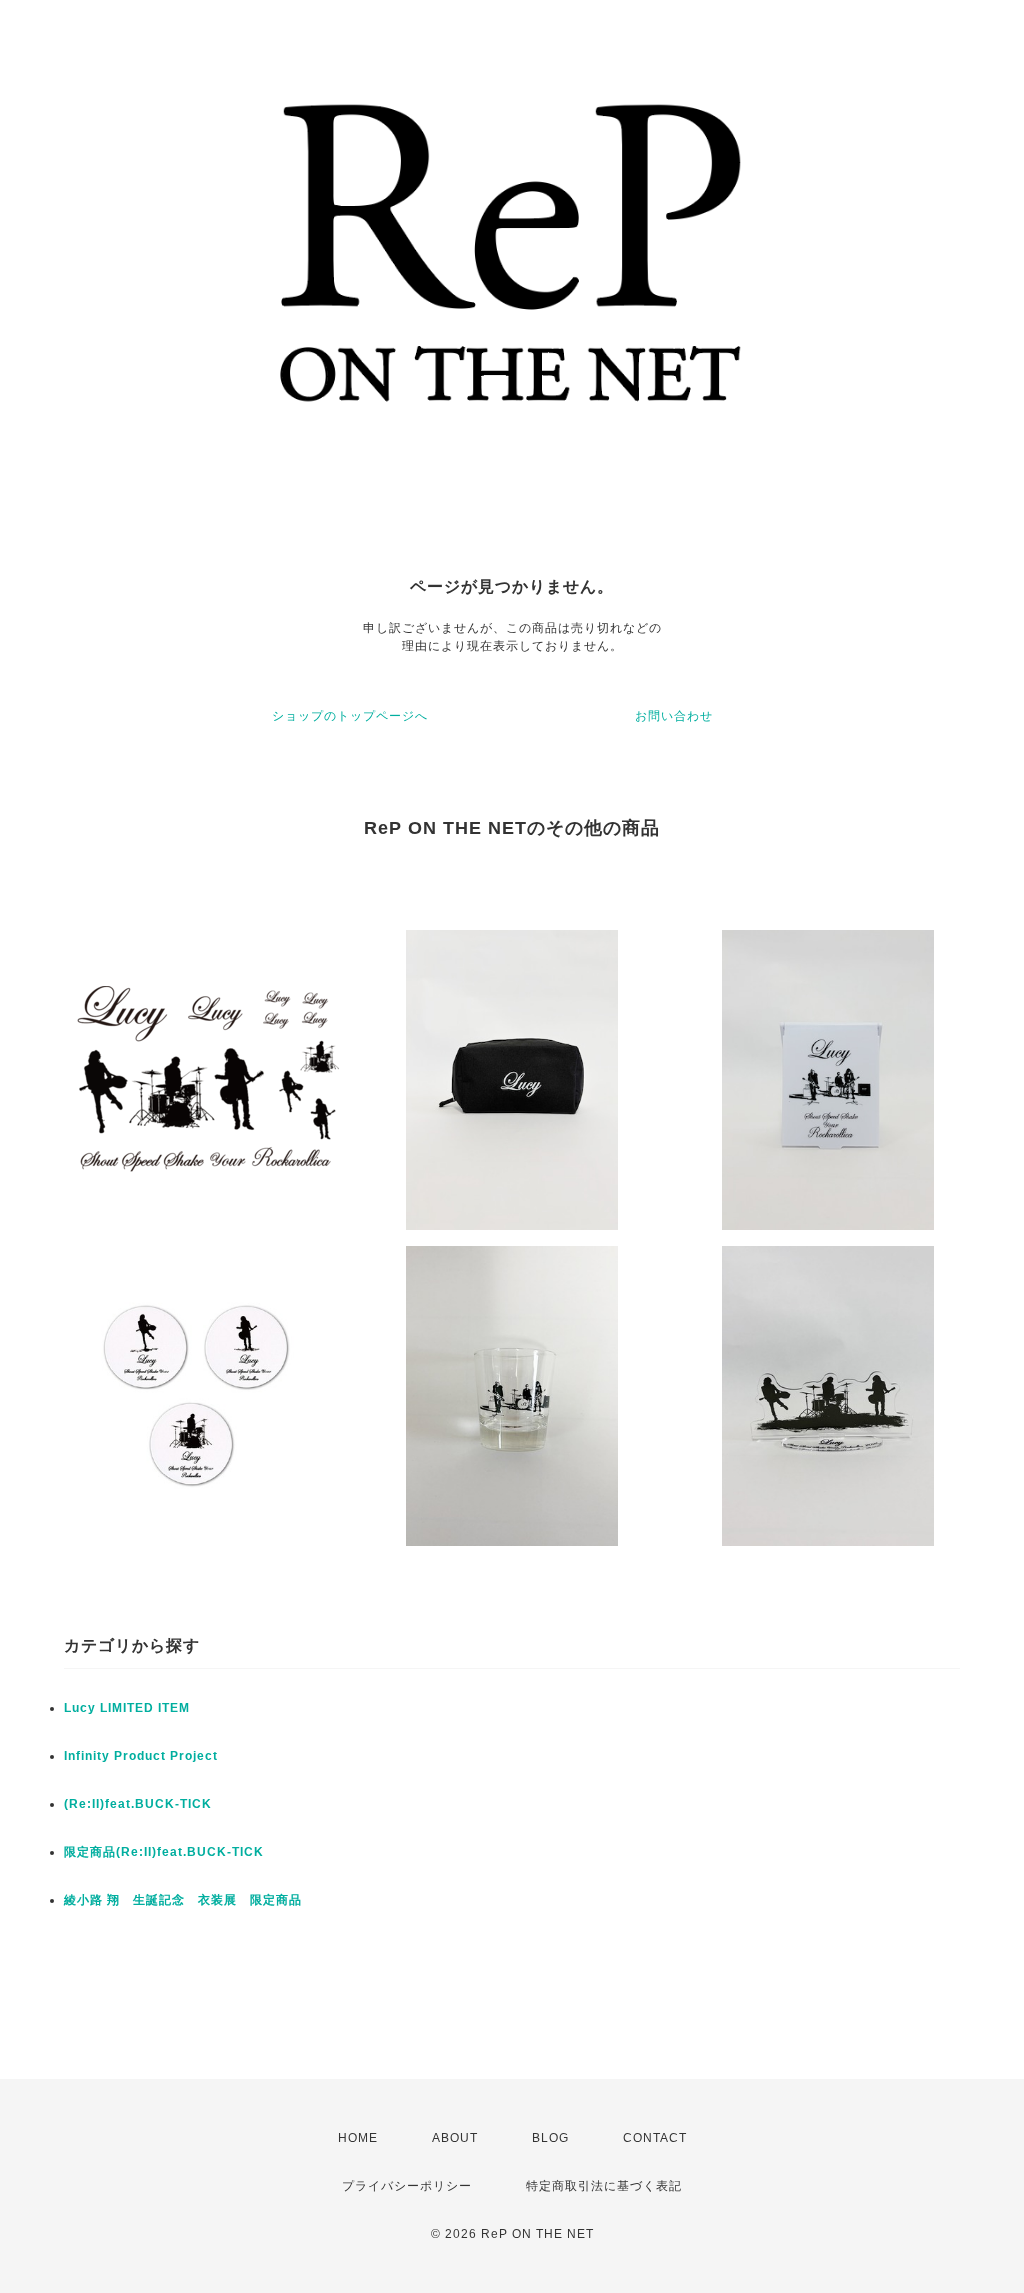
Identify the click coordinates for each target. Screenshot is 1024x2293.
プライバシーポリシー (407, 2186)
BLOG (550, 2138)
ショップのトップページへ (350, 716)
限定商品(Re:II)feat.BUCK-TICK (164, 1852)
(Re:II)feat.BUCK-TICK (138, 1804)
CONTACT (655, 2138)
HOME (358, 2138)
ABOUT (455, 2138)
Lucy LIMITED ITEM (127, 1708)
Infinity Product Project (141, 1756)
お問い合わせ (674, 716)
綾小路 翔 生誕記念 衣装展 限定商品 (183, 1900)
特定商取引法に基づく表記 (604, 2186)
